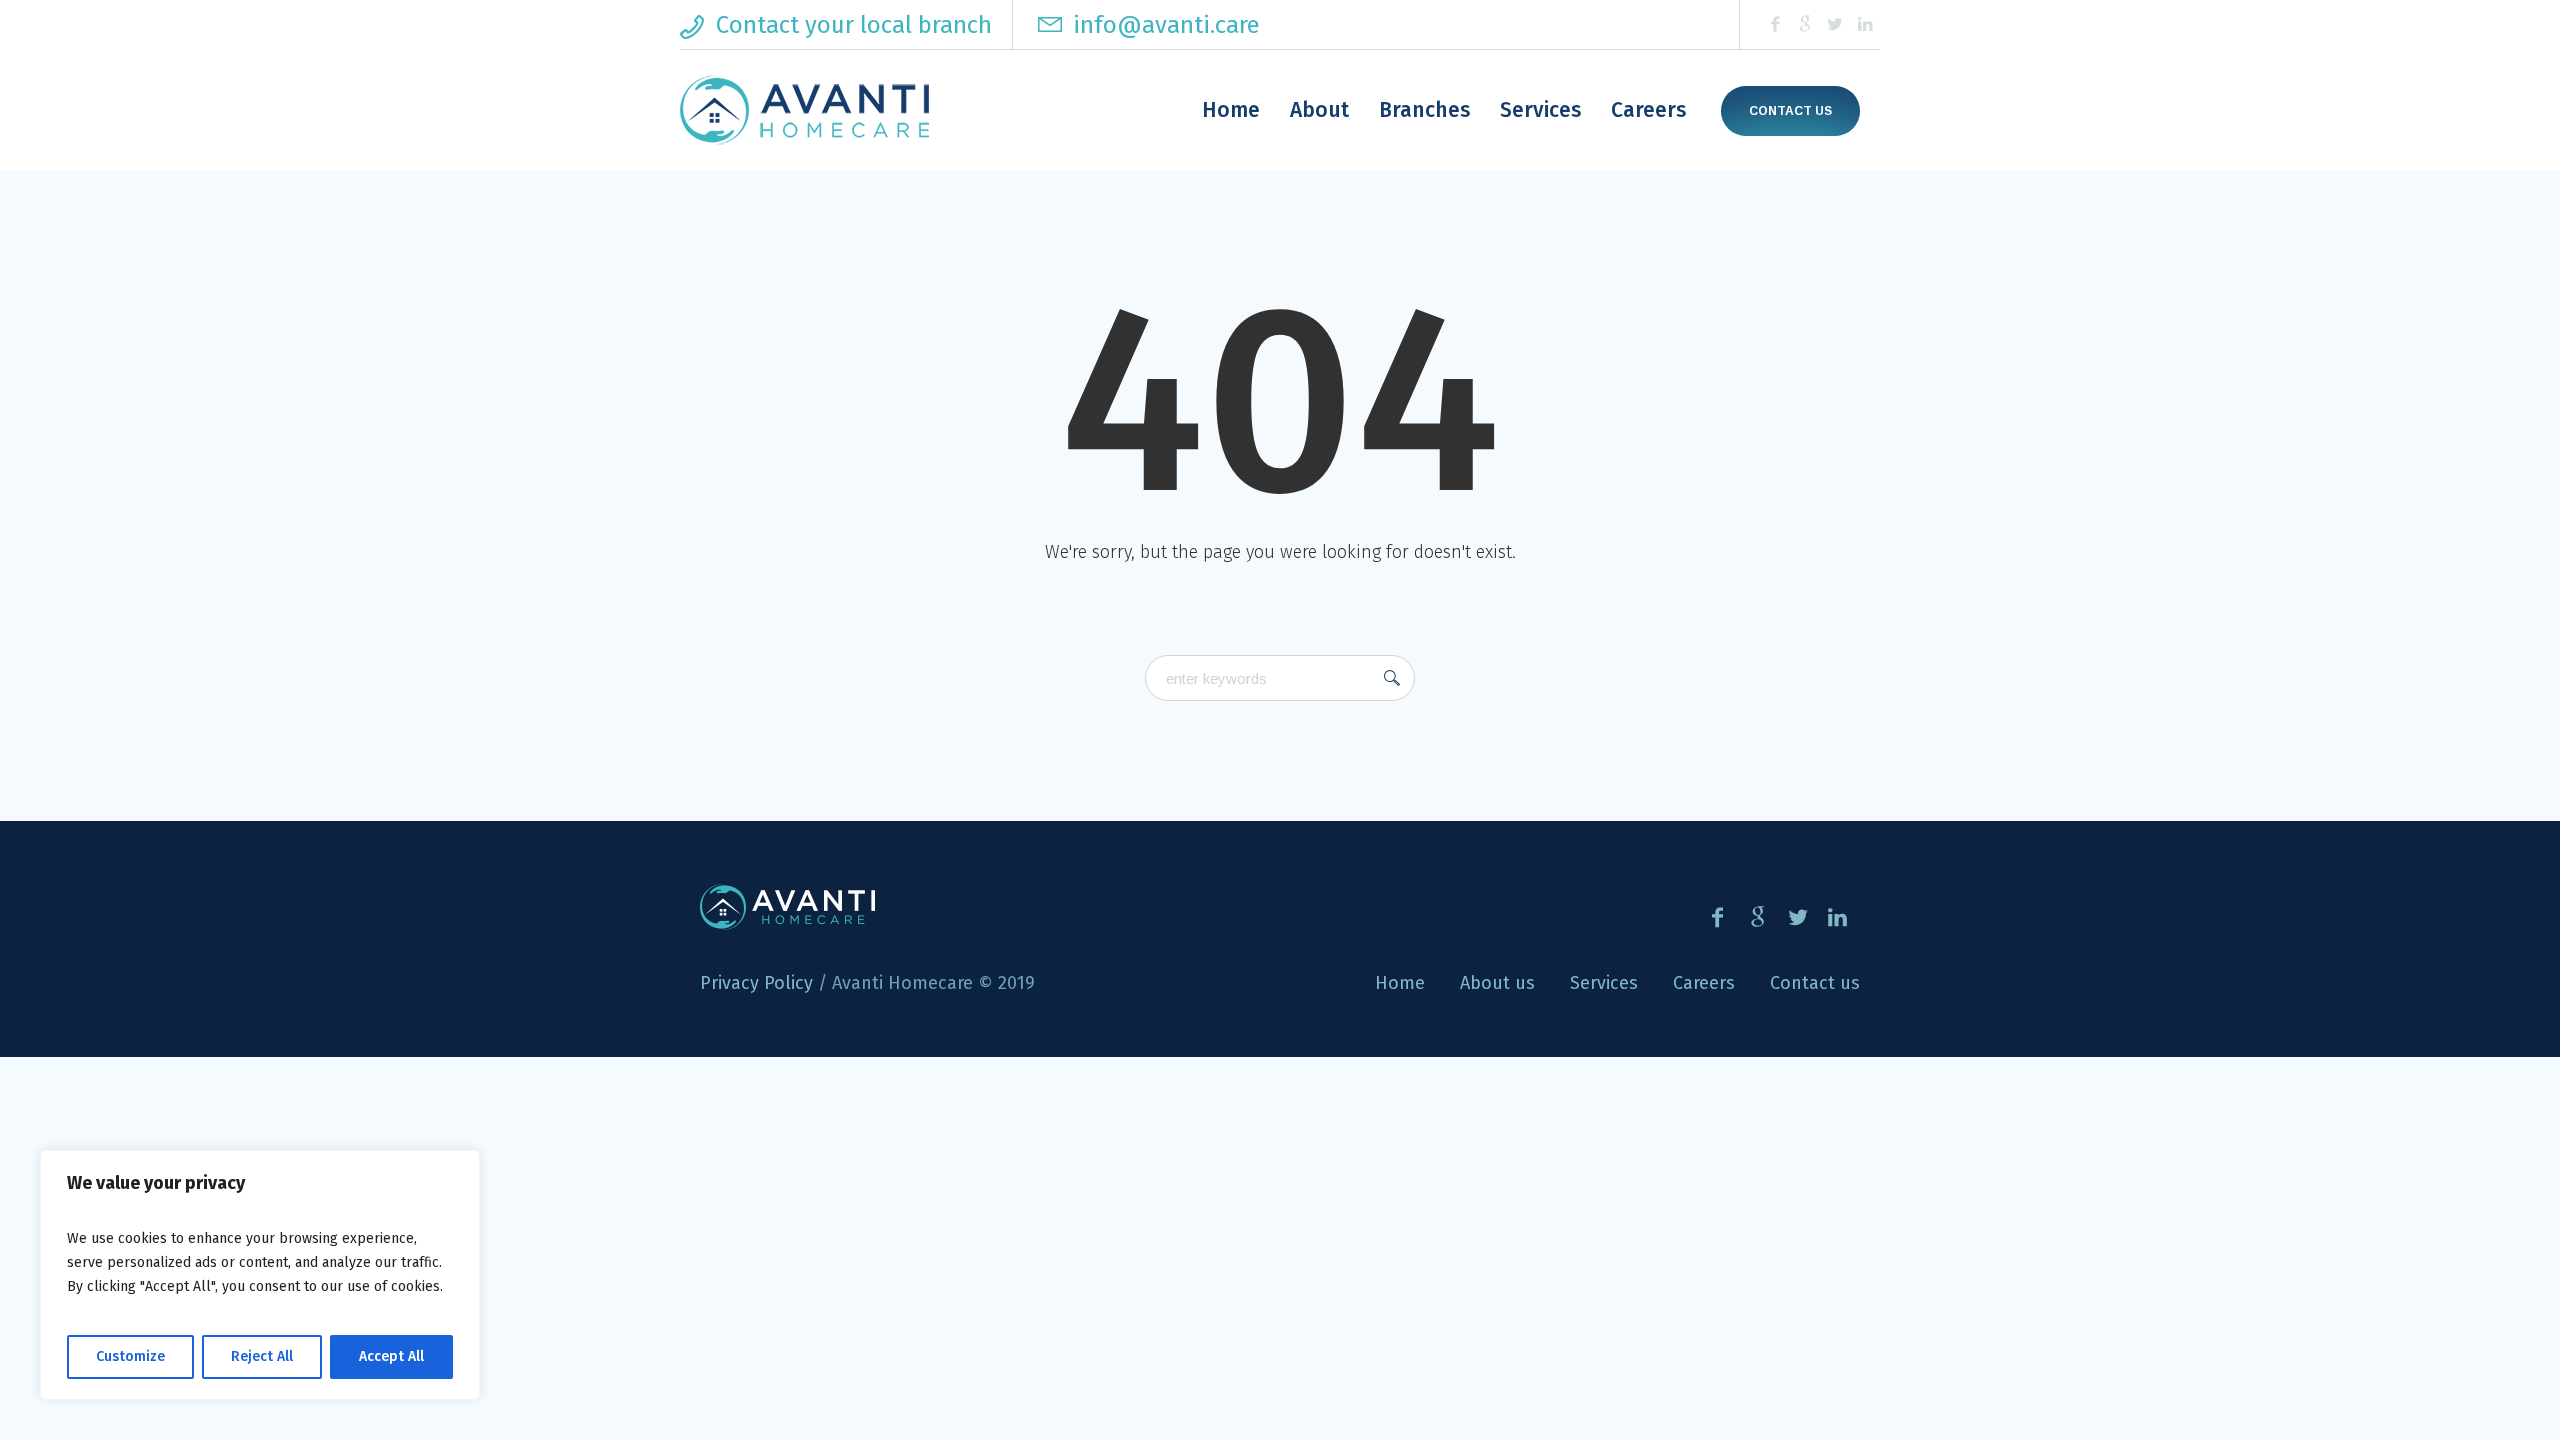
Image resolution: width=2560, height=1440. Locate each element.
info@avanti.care (1163, 25)
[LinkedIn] (1865, 25)
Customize (130, 1356)
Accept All (391, 1356)
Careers (1704, 983)
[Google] (1805, 25)
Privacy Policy (756, 983)
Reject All (262, 1356)
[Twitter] (1835, 25)
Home (1400, 983)
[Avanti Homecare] (787, 907)
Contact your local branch (854, 25)
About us (1497, 983)
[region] (260, 1275)
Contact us (1790, 111)
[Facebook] (1775, 25)
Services (1604, 983)
